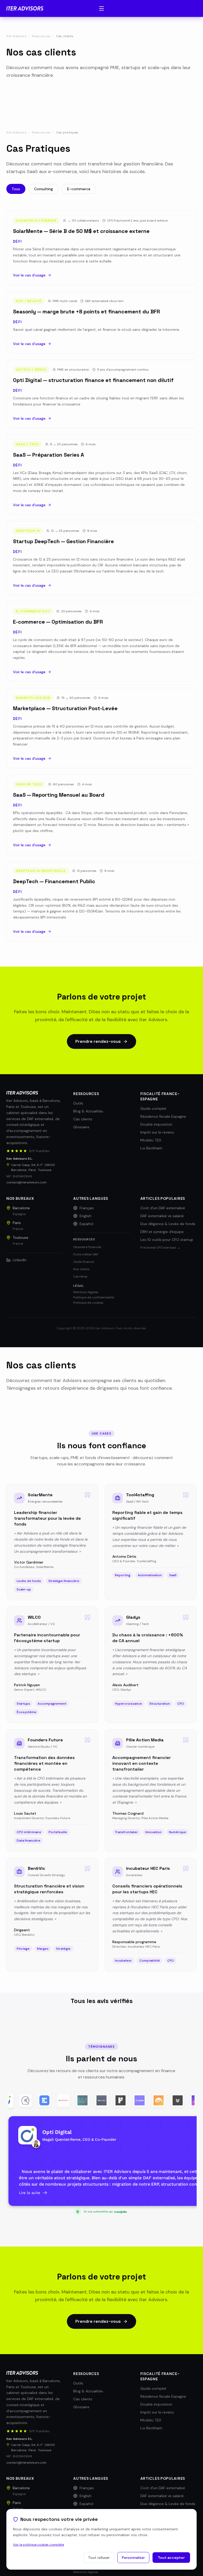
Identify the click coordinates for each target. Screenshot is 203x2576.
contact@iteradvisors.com (26, 1182)
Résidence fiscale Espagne (163, 1116)
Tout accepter (171, 2558)
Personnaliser (133, 2558)
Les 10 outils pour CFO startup (167, 1240)
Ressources (41, 36)
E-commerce (79, 189)
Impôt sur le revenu (157, 1132)
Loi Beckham (151, 1148)
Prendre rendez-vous (98, 1041)
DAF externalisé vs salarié (162, 1216)
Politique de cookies (88, 1303)
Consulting (43, 189)
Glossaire (81, 1127)
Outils (78, 1103)
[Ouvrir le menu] (101, 8)
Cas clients (83, 1119)
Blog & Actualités (88, 1111)
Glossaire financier (87, 1247)
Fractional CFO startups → (160, 1248)
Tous (16, 189)
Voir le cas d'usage (29, 275)
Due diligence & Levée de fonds (168, 1224)
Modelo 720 (151, 1140)
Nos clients (81, 1269)
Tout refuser (99, 2558)
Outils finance (84, 1262)
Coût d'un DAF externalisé (163, 1208)
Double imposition (156, 1124)
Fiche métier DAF (86, 1254)
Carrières (80, 1277)
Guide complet (153, 1108)
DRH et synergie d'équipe (162, 1232)
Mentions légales (86, 1292)
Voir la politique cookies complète (38, 2545)
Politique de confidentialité (94, 1297)
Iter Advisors (16, 36)
